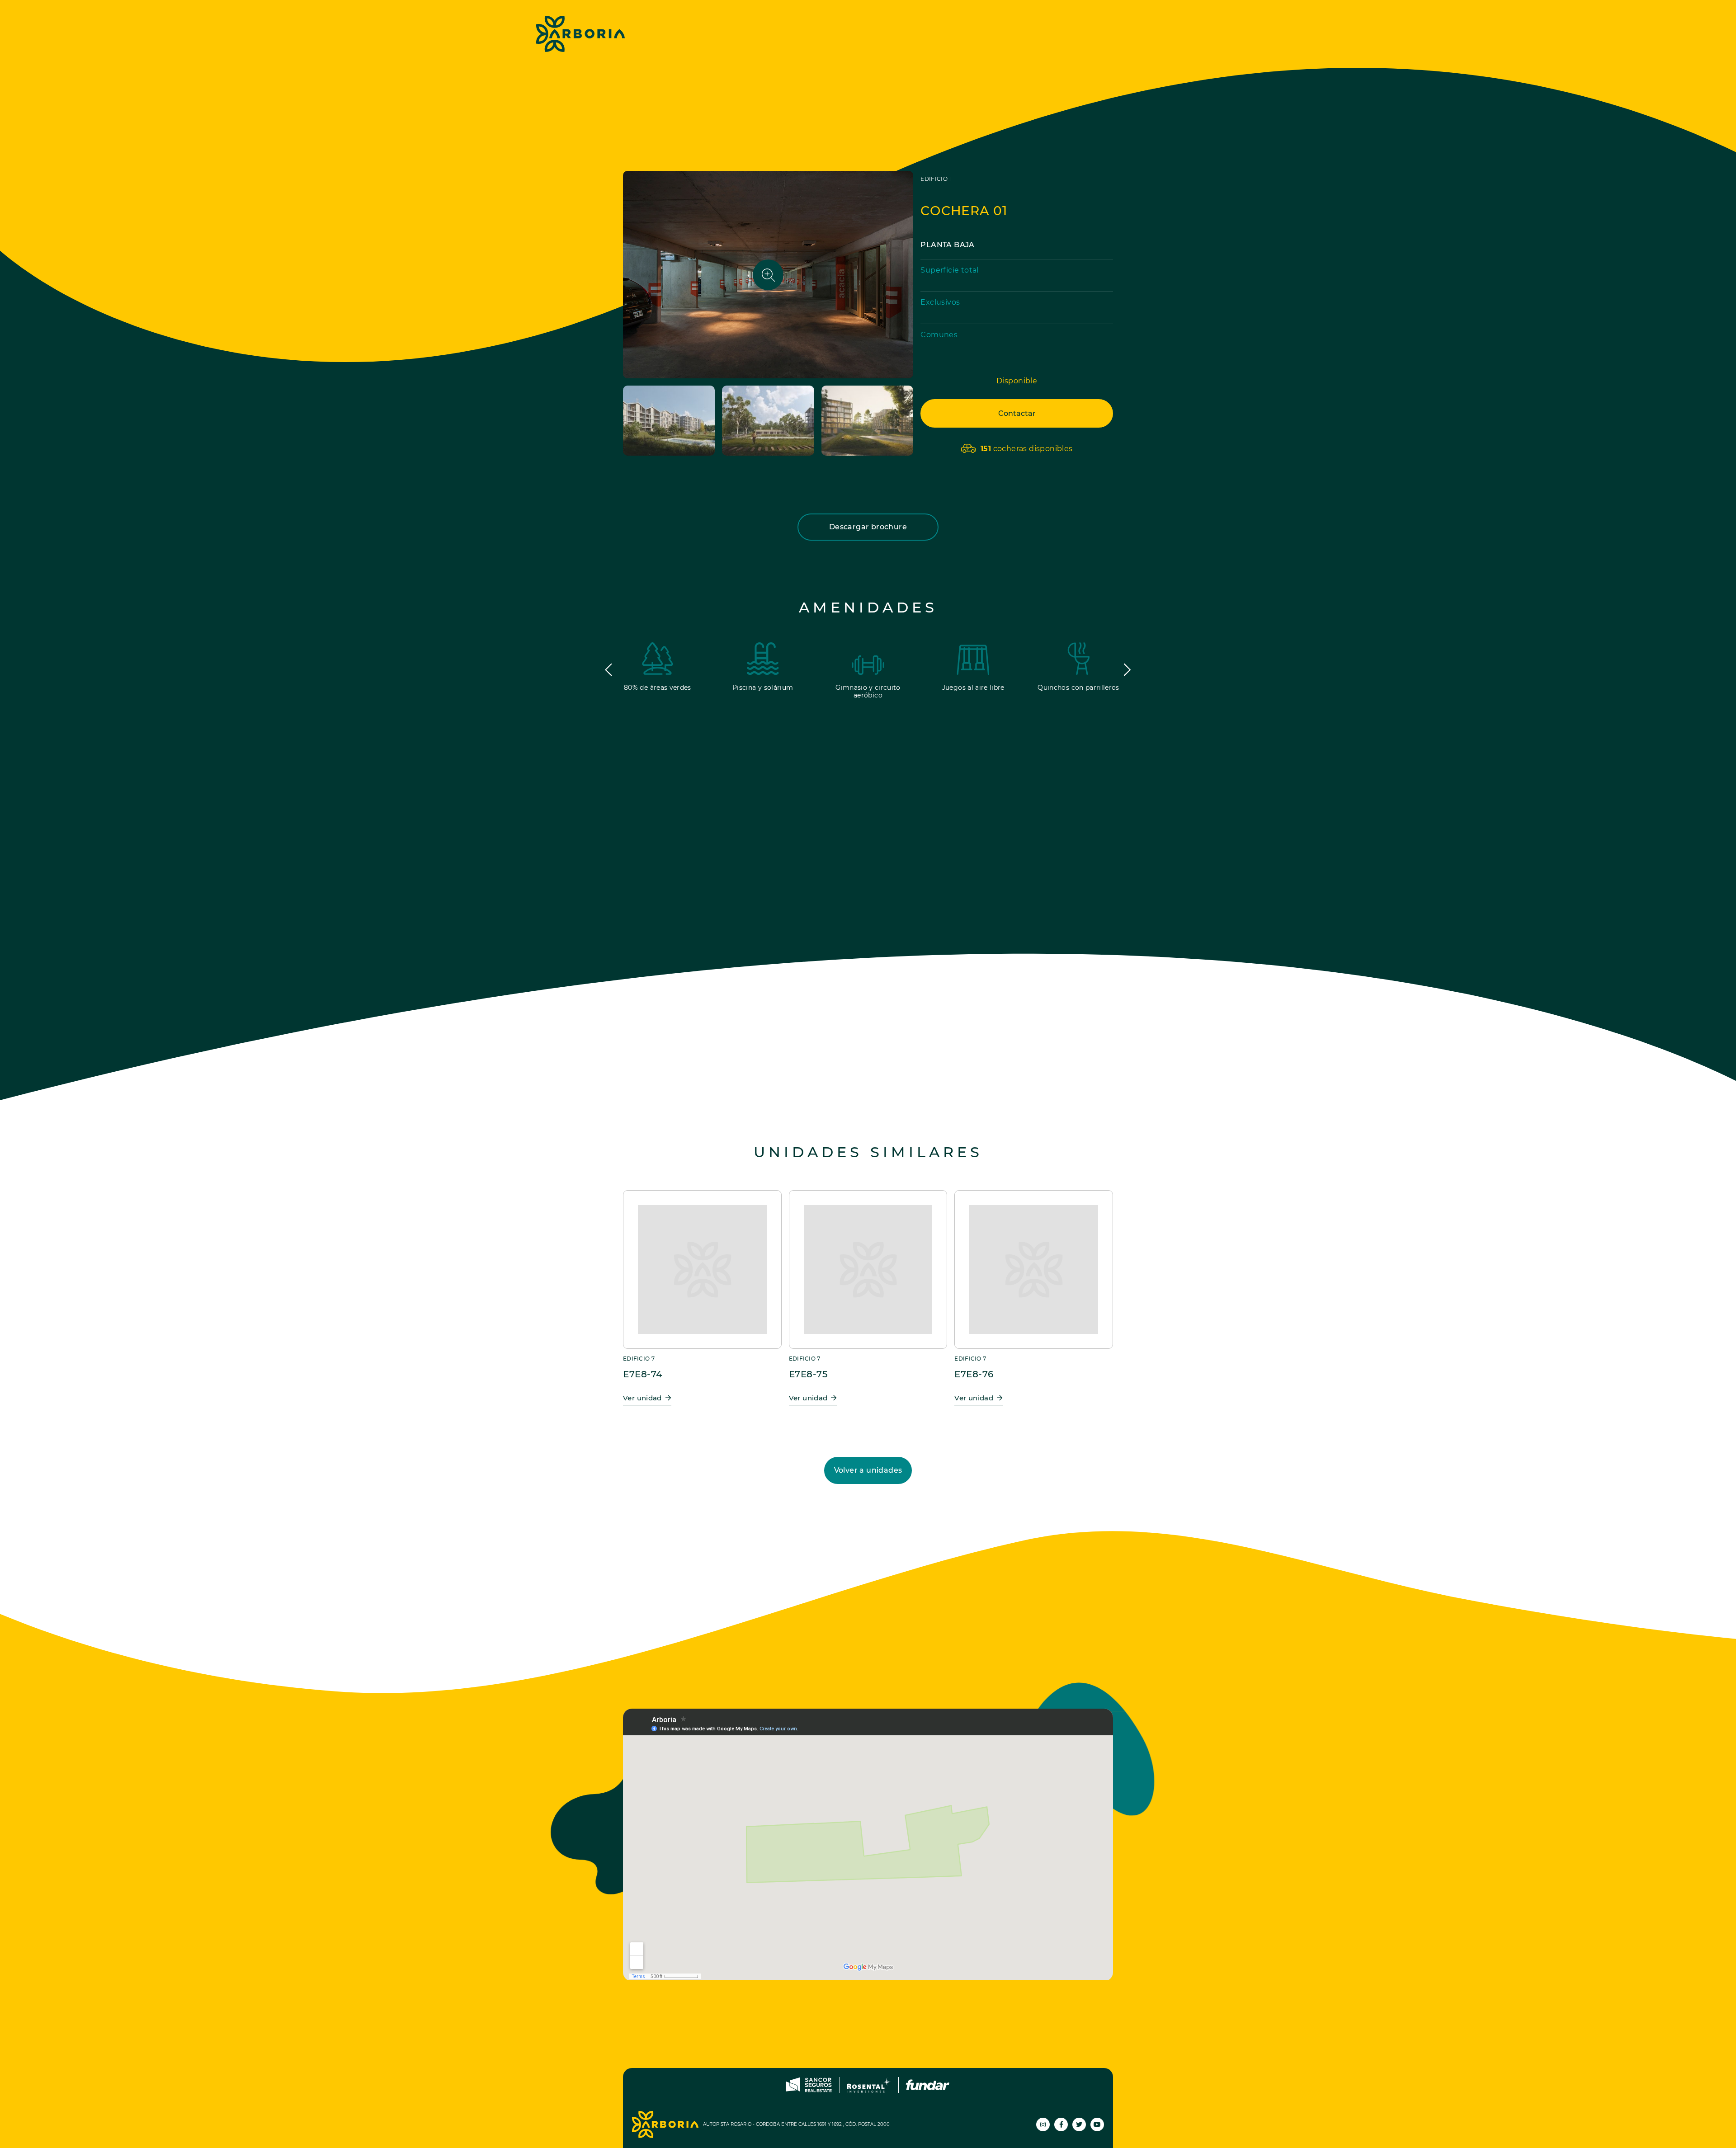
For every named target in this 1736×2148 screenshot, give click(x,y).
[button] (609, 670)
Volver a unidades (868, 1470)
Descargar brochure (868, 527)
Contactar (1017, 413)
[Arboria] (580, 34)
